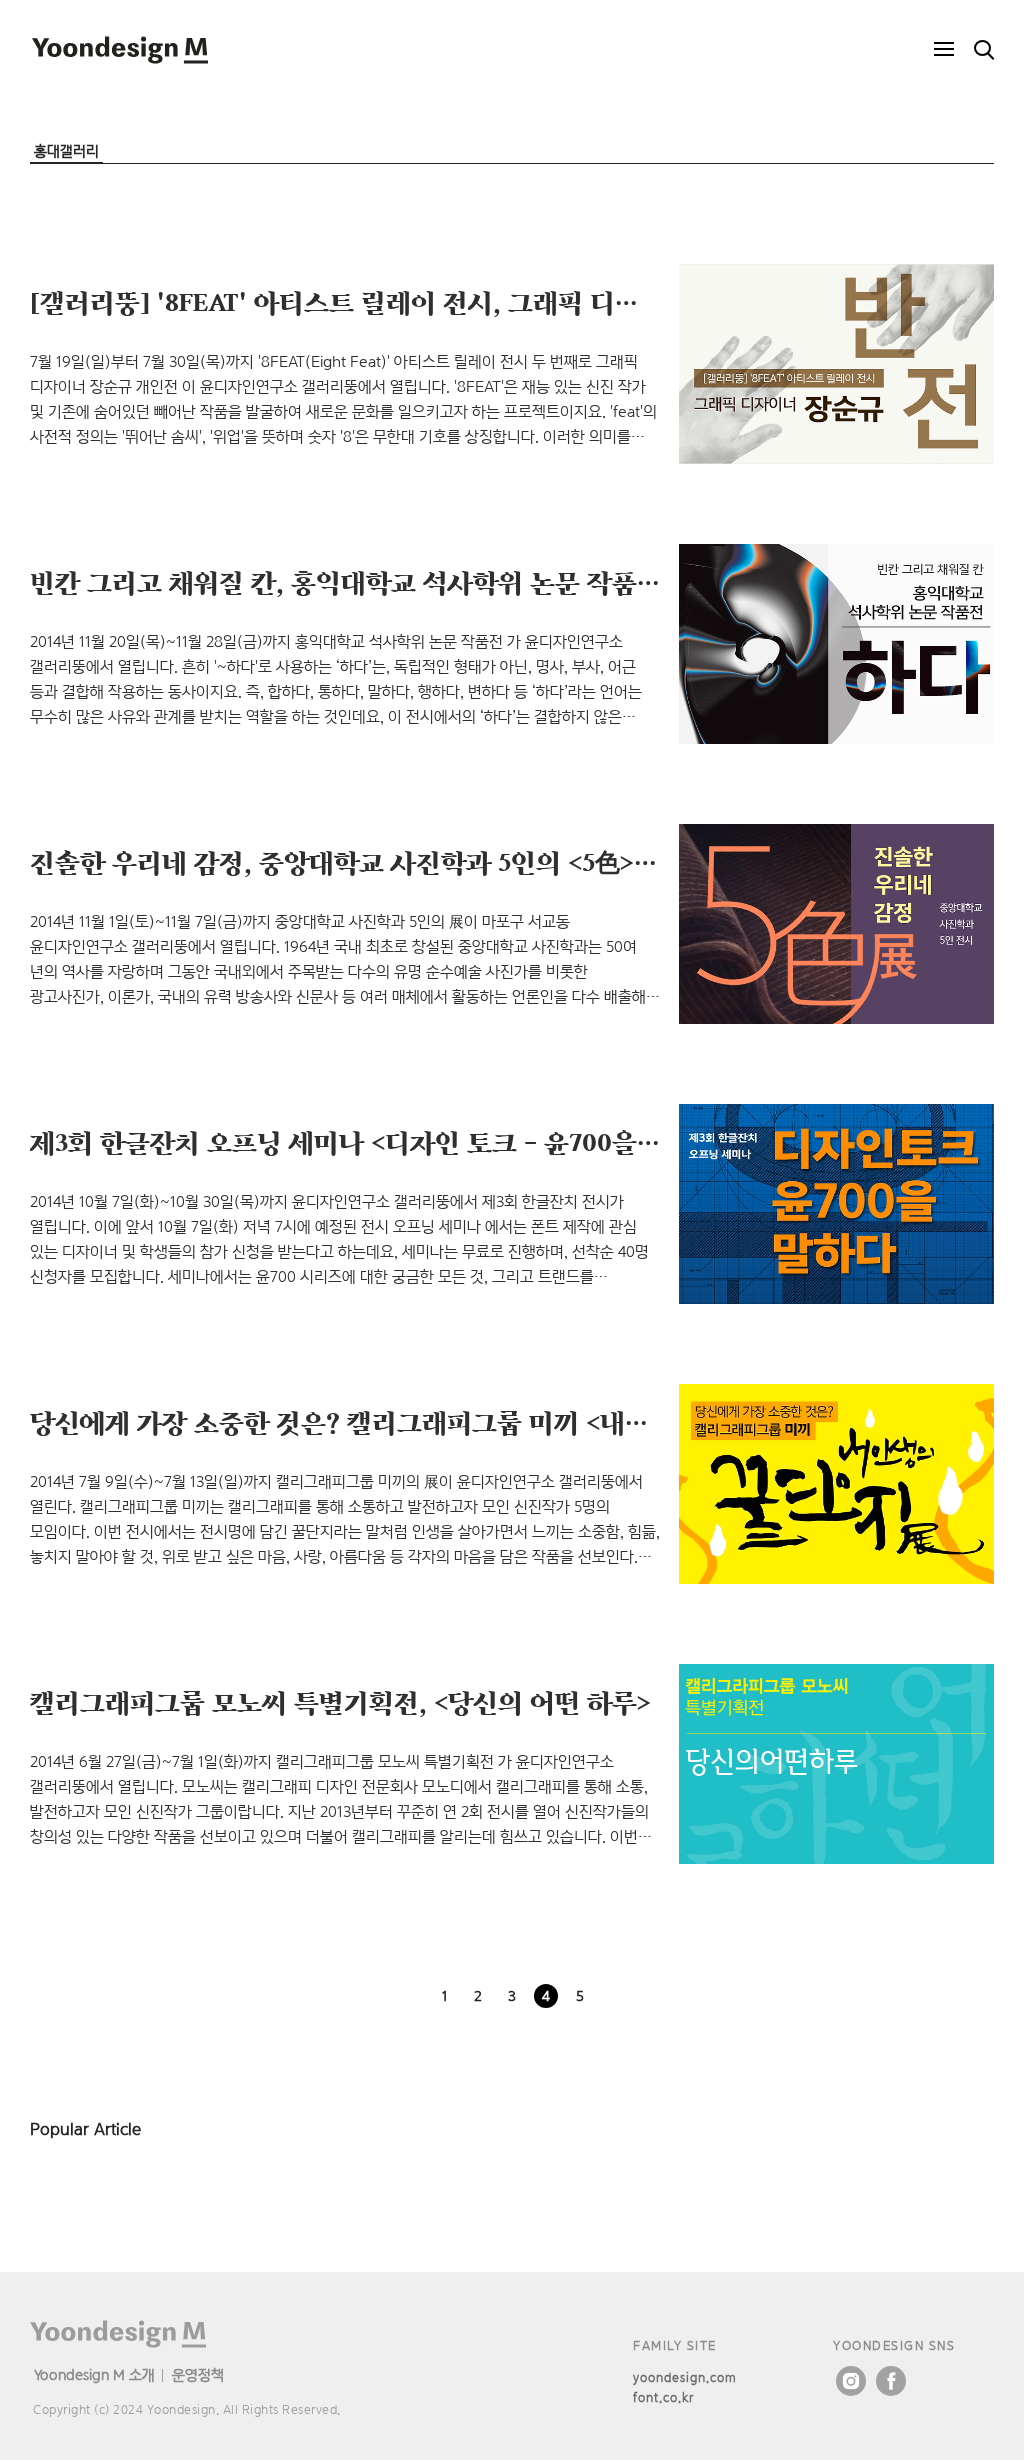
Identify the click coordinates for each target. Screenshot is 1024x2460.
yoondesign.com (685, 2377)
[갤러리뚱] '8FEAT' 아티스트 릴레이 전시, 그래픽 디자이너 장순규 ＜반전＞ (454, 302)
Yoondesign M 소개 (94, 2374)
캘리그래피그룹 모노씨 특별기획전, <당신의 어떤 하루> (340, 1702)
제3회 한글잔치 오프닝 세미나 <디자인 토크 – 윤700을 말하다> (381, 1142)
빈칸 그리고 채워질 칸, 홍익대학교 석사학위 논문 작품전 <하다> (388, 582)
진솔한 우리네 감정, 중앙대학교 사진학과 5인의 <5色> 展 (348, 862)
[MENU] (944, 50)
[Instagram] (851, 2381)
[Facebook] (891, 2381)
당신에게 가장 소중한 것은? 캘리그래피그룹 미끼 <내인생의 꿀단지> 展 (429, 1422)
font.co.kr (663, 2397)
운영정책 (198, 2374)
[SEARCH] (984, 50)
